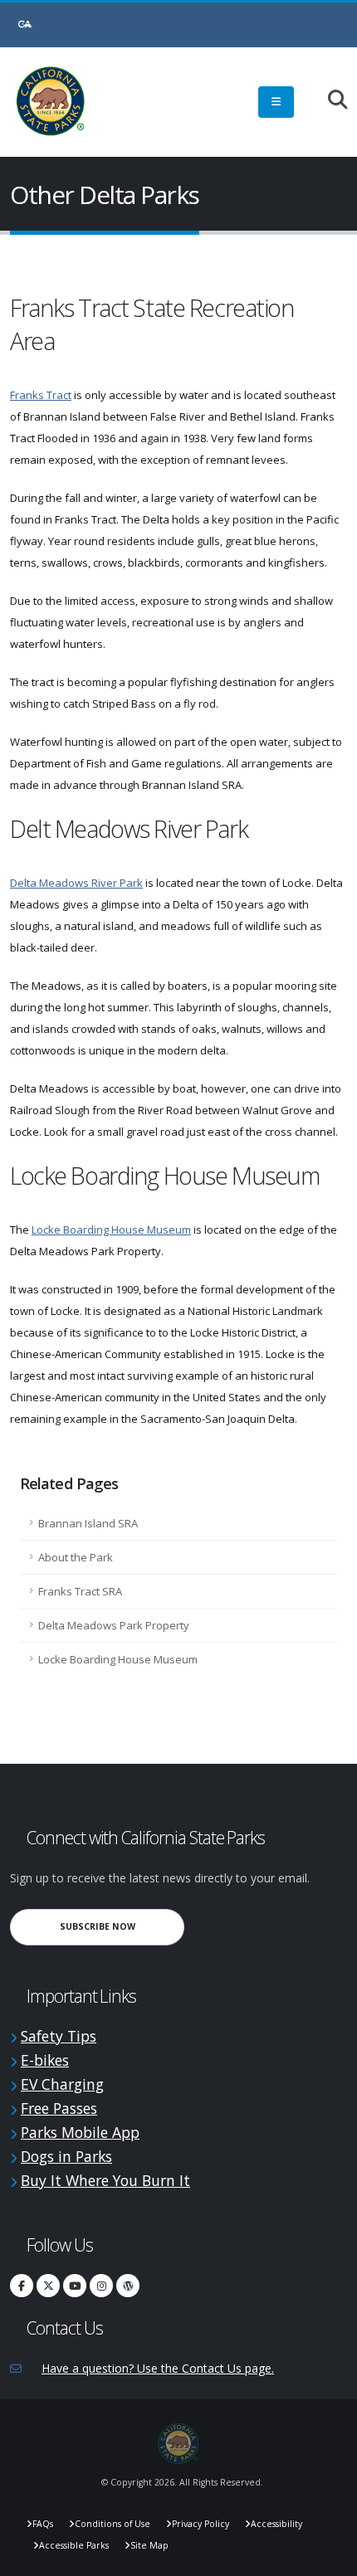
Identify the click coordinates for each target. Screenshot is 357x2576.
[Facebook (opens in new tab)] (22, 2286)
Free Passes (59, 2108)
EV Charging (62, 2084)
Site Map (149, 2545)
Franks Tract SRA (80, 1591)
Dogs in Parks (66, 2156)
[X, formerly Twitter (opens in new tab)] (48, 2286)
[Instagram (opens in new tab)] (101, 2286)
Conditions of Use (112, 2524)
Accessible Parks (74, 2545)
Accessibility (276, 2524)
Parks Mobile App (80, 2132)
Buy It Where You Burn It (105, 2180)
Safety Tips (59, 2036)
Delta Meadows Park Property (114, 1625)
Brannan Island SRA (88, 1523)
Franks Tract (41, 395)
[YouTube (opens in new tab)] (75, 2286)
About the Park (76, 1557)
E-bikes (45, 2060)
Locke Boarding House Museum (111, 1230)
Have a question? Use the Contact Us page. (158, 2368)
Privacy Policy (201, 2524)
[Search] (329, 101)
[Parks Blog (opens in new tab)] (128, 2286)
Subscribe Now (122, 1926)
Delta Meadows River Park (76, 883)
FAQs (43, 2524)
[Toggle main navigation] (276, 102)
